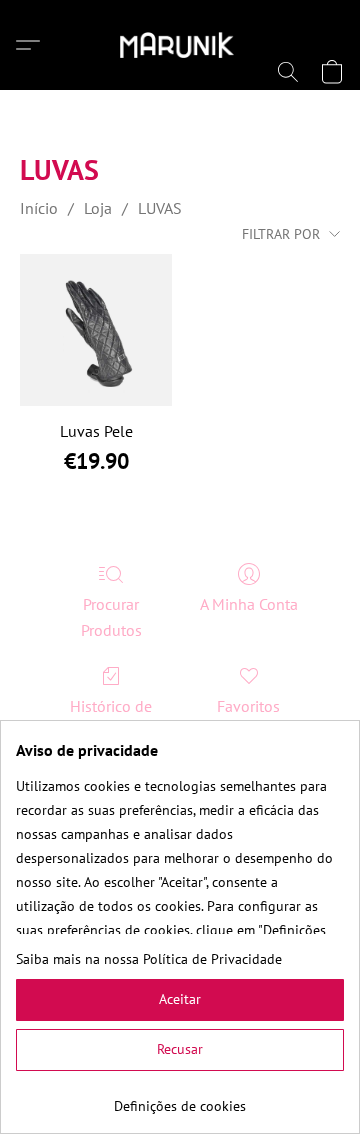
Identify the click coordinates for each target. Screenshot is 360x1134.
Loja (98, 208)
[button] (180, 45)
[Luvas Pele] (96, 330)
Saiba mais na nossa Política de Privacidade (149, 959)
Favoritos (248, 706)
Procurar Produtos (111, 617)
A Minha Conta (249, 604)
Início (39, 208)
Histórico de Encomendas (111, 719)
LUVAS (160, 208)
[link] (180, 1098)
